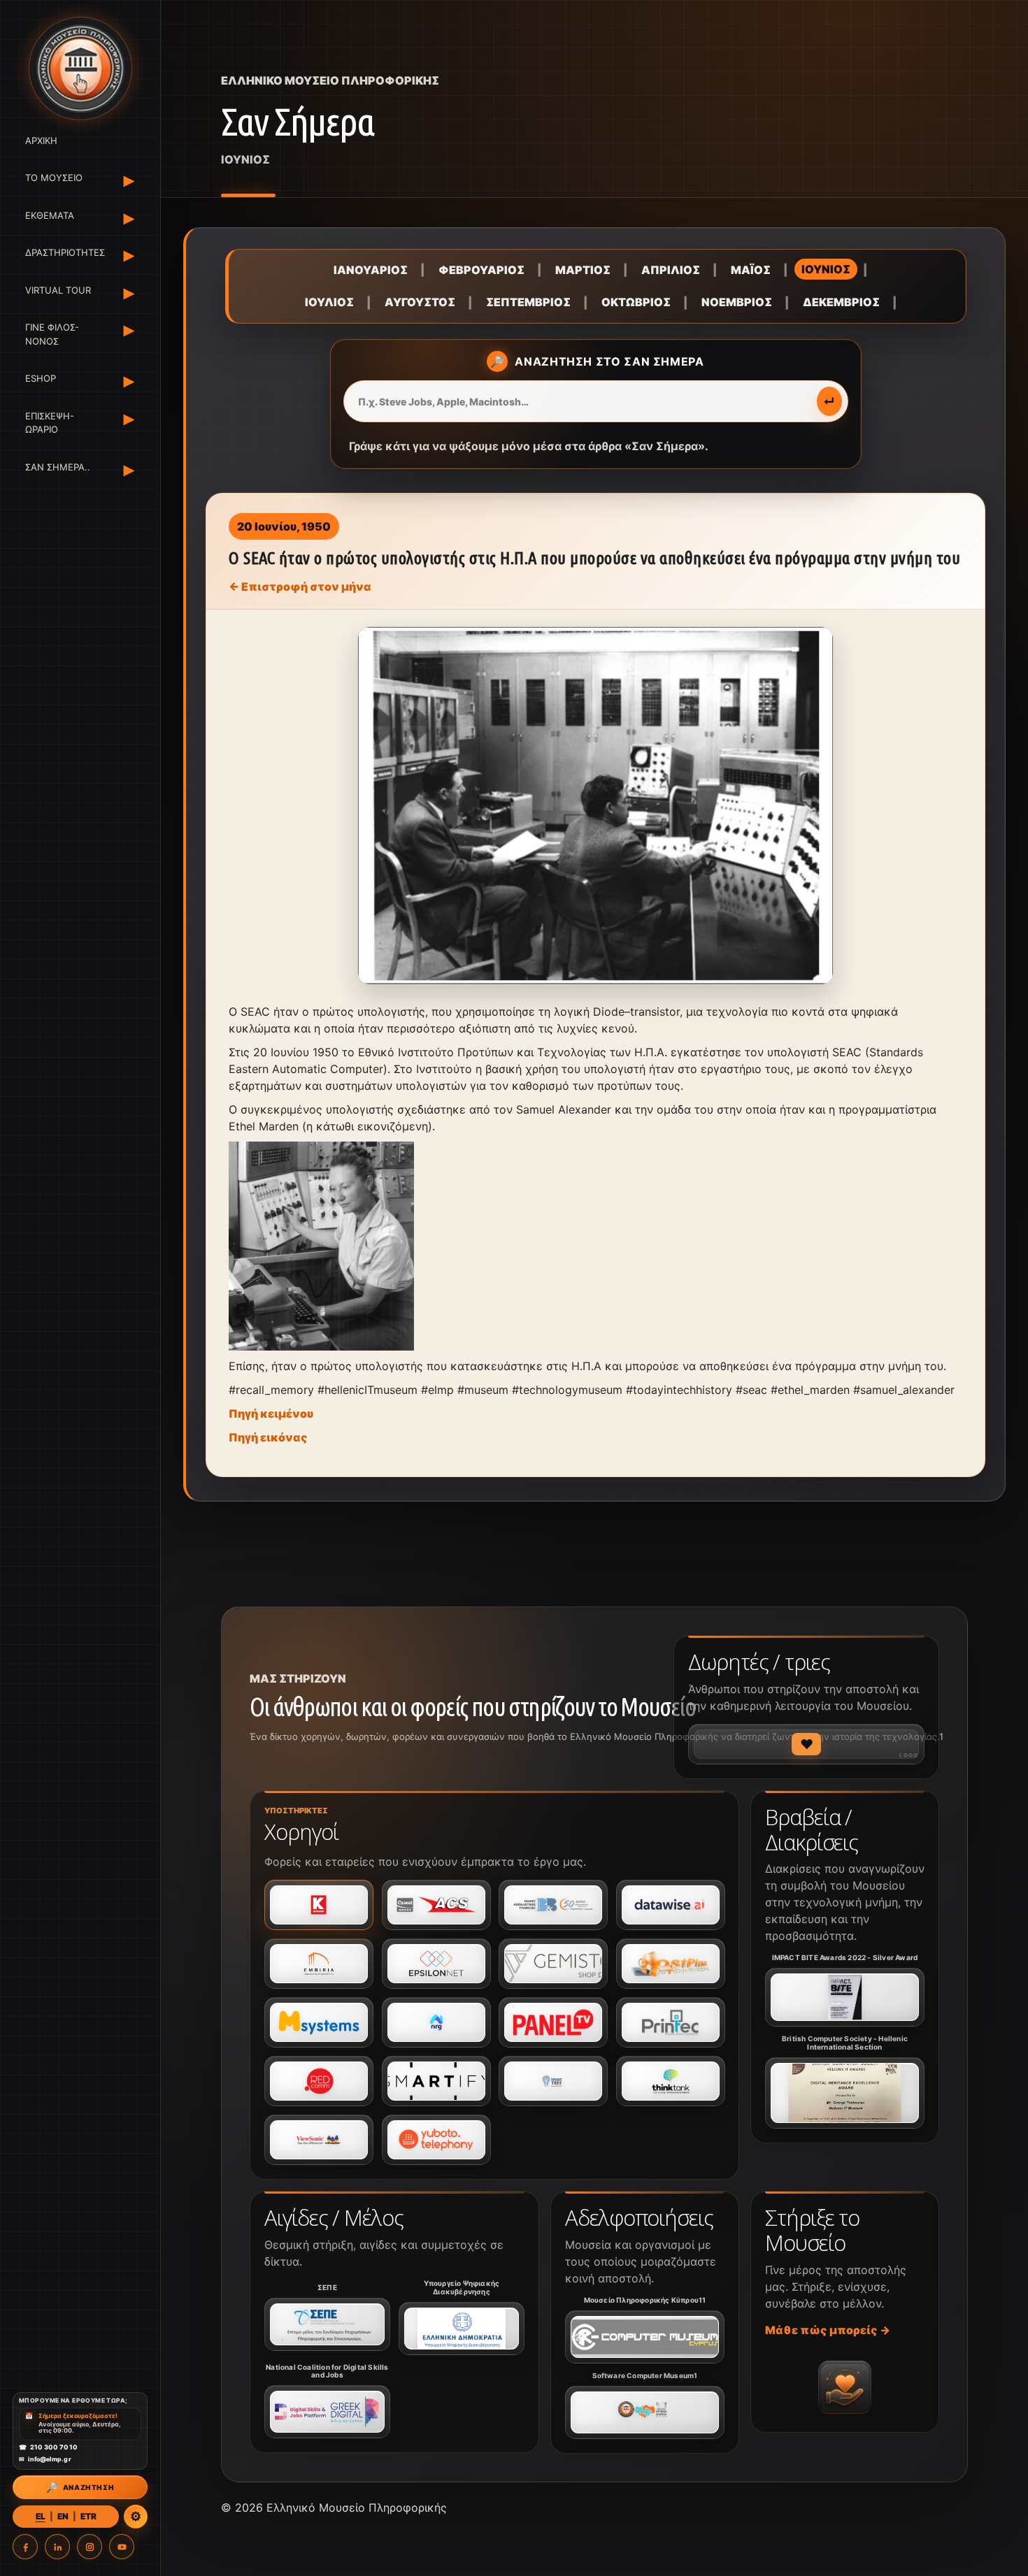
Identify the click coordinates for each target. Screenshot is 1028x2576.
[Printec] (671, 2022)
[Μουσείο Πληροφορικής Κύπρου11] (645, 2337)
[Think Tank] (671, 2081)
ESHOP (41, 379)
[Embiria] (319, 1964)
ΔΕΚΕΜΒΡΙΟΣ (841, 302)
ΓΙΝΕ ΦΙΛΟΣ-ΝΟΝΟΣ (52, 335)
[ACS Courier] (436, 1905)
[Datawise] (671, 1905)
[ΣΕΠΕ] (327, 2324)
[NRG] (436, 2022)
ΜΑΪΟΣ (751, 270)
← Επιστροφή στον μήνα (300, 587)
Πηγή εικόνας (268, 1437)
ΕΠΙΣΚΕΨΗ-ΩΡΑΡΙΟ (50, 423)
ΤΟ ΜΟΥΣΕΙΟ (54, 178)
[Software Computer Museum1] (645, 2412)
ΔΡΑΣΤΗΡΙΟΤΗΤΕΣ (63, 253)
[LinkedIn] (57, 2547)
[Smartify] (436, 2081)
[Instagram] (90, 2547)
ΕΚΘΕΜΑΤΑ (50, 215)
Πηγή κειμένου (271, 1413)
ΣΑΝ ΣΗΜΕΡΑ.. (58, 467)
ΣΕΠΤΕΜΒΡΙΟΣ (528, 302)
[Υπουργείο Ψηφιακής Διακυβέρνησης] (462, 2329)
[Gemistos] (553, 1964)
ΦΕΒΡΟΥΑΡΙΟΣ (481, 270)
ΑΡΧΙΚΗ (41, 141)
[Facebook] (25, 2547)
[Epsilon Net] (436, 1964)
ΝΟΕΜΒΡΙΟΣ (737, 302)
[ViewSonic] (319, 2140)
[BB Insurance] (553, 1905)
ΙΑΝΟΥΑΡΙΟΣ (371, 270)
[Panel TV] (553, 2022)
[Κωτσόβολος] (319, 1905)
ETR (88, 2516)
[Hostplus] (671, 1964)
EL (41, 2516)
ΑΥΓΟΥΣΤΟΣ (420, 302)
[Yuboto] (436, 2140)
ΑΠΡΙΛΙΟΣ (671, 270)
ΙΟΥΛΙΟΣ (329, 302)
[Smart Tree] (553, 2081)
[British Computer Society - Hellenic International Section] (845, 2093)
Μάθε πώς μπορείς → (828, 2330)
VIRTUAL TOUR (58, 290)
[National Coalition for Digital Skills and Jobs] (327, 2412)
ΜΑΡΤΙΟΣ (583, 270)
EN (63, 2516)
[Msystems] (319, 2022)
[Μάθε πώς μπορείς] (845, 2387)
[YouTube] (122, 2547)
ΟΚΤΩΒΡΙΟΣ (636, 302)
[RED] (319, 2081)
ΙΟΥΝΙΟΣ (826, 269)
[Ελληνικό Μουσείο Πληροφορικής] (80, 69)
